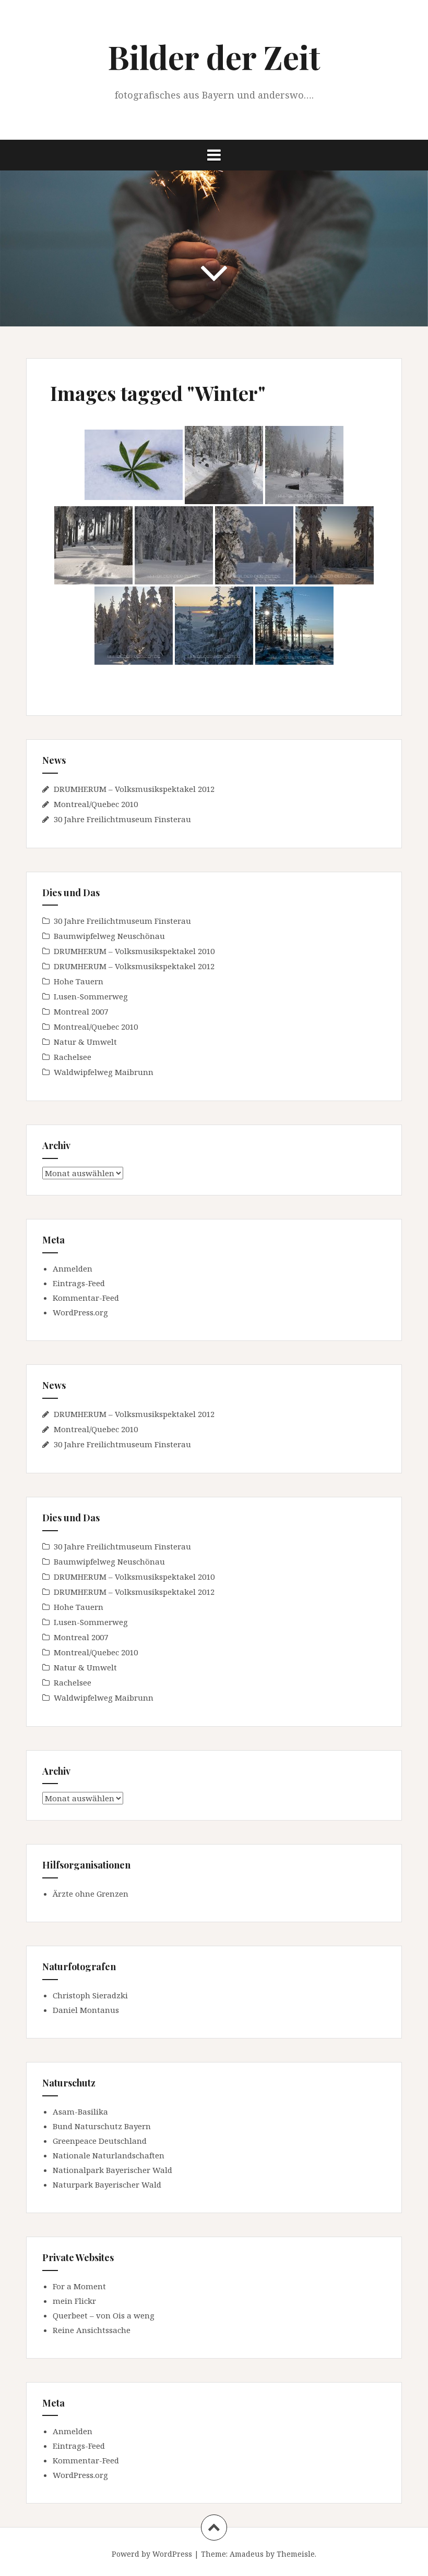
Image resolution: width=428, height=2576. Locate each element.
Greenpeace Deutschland (100, 2141)
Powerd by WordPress (152, 2554)
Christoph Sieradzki (90, 1995)
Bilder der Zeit (214, 57)
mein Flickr (74, 2301)
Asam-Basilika (80, 2111)
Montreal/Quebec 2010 (96, 804)
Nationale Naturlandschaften (109, 2155)
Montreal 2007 (81, 1011)
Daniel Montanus (86, 2010)
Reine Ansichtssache (92, 2330)
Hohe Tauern (79, 981)
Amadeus (247, 2554)
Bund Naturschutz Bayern (102, 2126)
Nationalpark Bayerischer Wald (112, 2170)
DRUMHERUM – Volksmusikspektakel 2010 (134, 951)
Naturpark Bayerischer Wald (107, 2184)
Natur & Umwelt (85, 1042)
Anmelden (73, 1268)
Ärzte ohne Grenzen (91, 1894)
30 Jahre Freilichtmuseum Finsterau (122, 819)
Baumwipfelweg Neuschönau (109, 936)
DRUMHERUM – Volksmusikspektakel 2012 (134, 789)
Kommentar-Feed (86, 1298)
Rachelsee (73, 1057)
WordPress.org (80, 1312)
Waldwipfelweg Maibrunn (104, 1072)
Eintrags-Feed (79, 1283)
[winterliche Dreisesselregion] (294, 626)
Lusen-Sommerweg (91, 996)
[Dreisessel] (93, 545)
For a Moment (79, 2286)
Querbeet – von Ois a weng (104, 2315)
